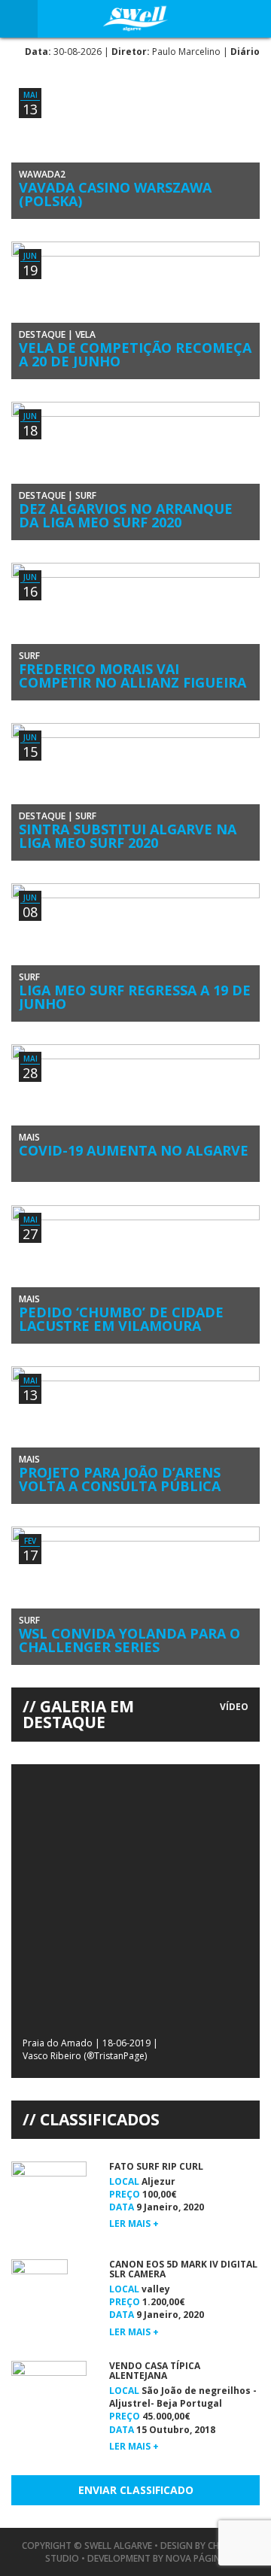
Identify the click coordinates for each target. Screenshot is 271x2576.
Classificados (100, 2119)
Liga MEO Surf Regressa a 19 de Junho (135, 997)
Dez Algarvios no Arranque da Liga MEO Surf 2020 (126, 515)
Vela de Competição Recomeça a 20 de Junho (135, 354)
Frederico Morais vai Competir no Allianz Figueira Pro (132, 682)
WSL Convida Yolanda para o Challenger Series (129, 1640)
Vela (85, 334)
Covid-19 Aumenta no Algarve (134, 1150)
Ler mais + (134, 2224)
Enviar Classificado (136, 2490)
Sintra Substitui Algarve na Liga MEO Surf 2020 (128, 836)
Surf (86, 495)
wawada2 (42, 174)
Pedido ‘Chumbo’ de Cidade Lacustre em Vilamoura (121, 1319)
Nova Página (196, 2558)
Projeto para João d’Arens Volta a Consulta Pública (120, 1479)
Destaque (42, 334)
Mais (29, 1137)
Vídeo (234, 1707)
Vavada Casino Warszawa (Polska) (115, 194)
